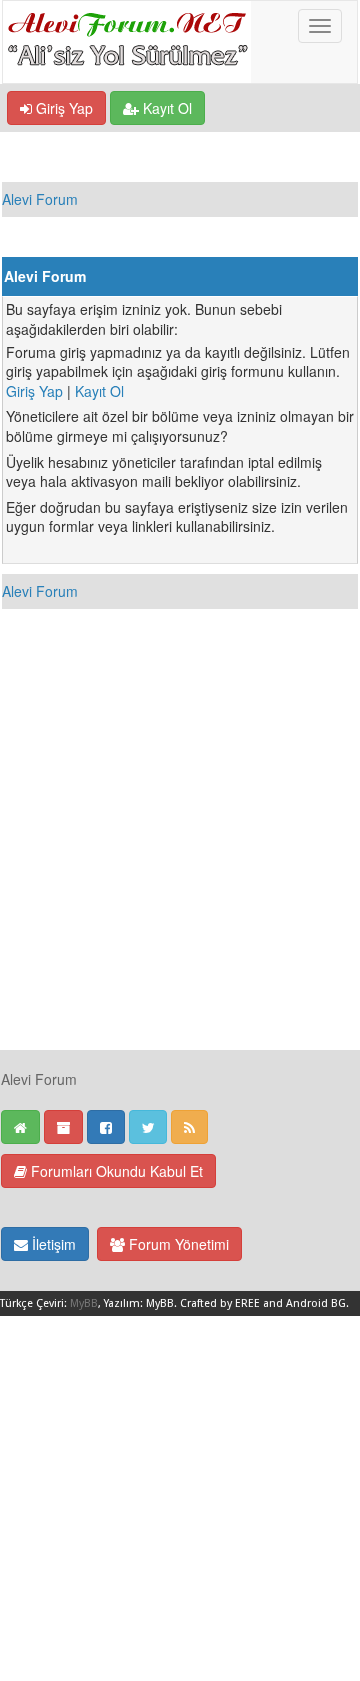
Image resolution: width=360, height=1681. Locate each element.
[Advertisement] (180, 869)
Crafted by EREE (220, 1303)
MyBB (84, 1303)
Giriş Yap (62, 108)
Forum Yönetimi (177, 1244)
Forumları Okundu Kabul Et (115, 1171)
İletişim (52, 1244)
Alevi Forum (40, 199)
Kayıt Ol (165, 108)
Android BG (316, 1303)
